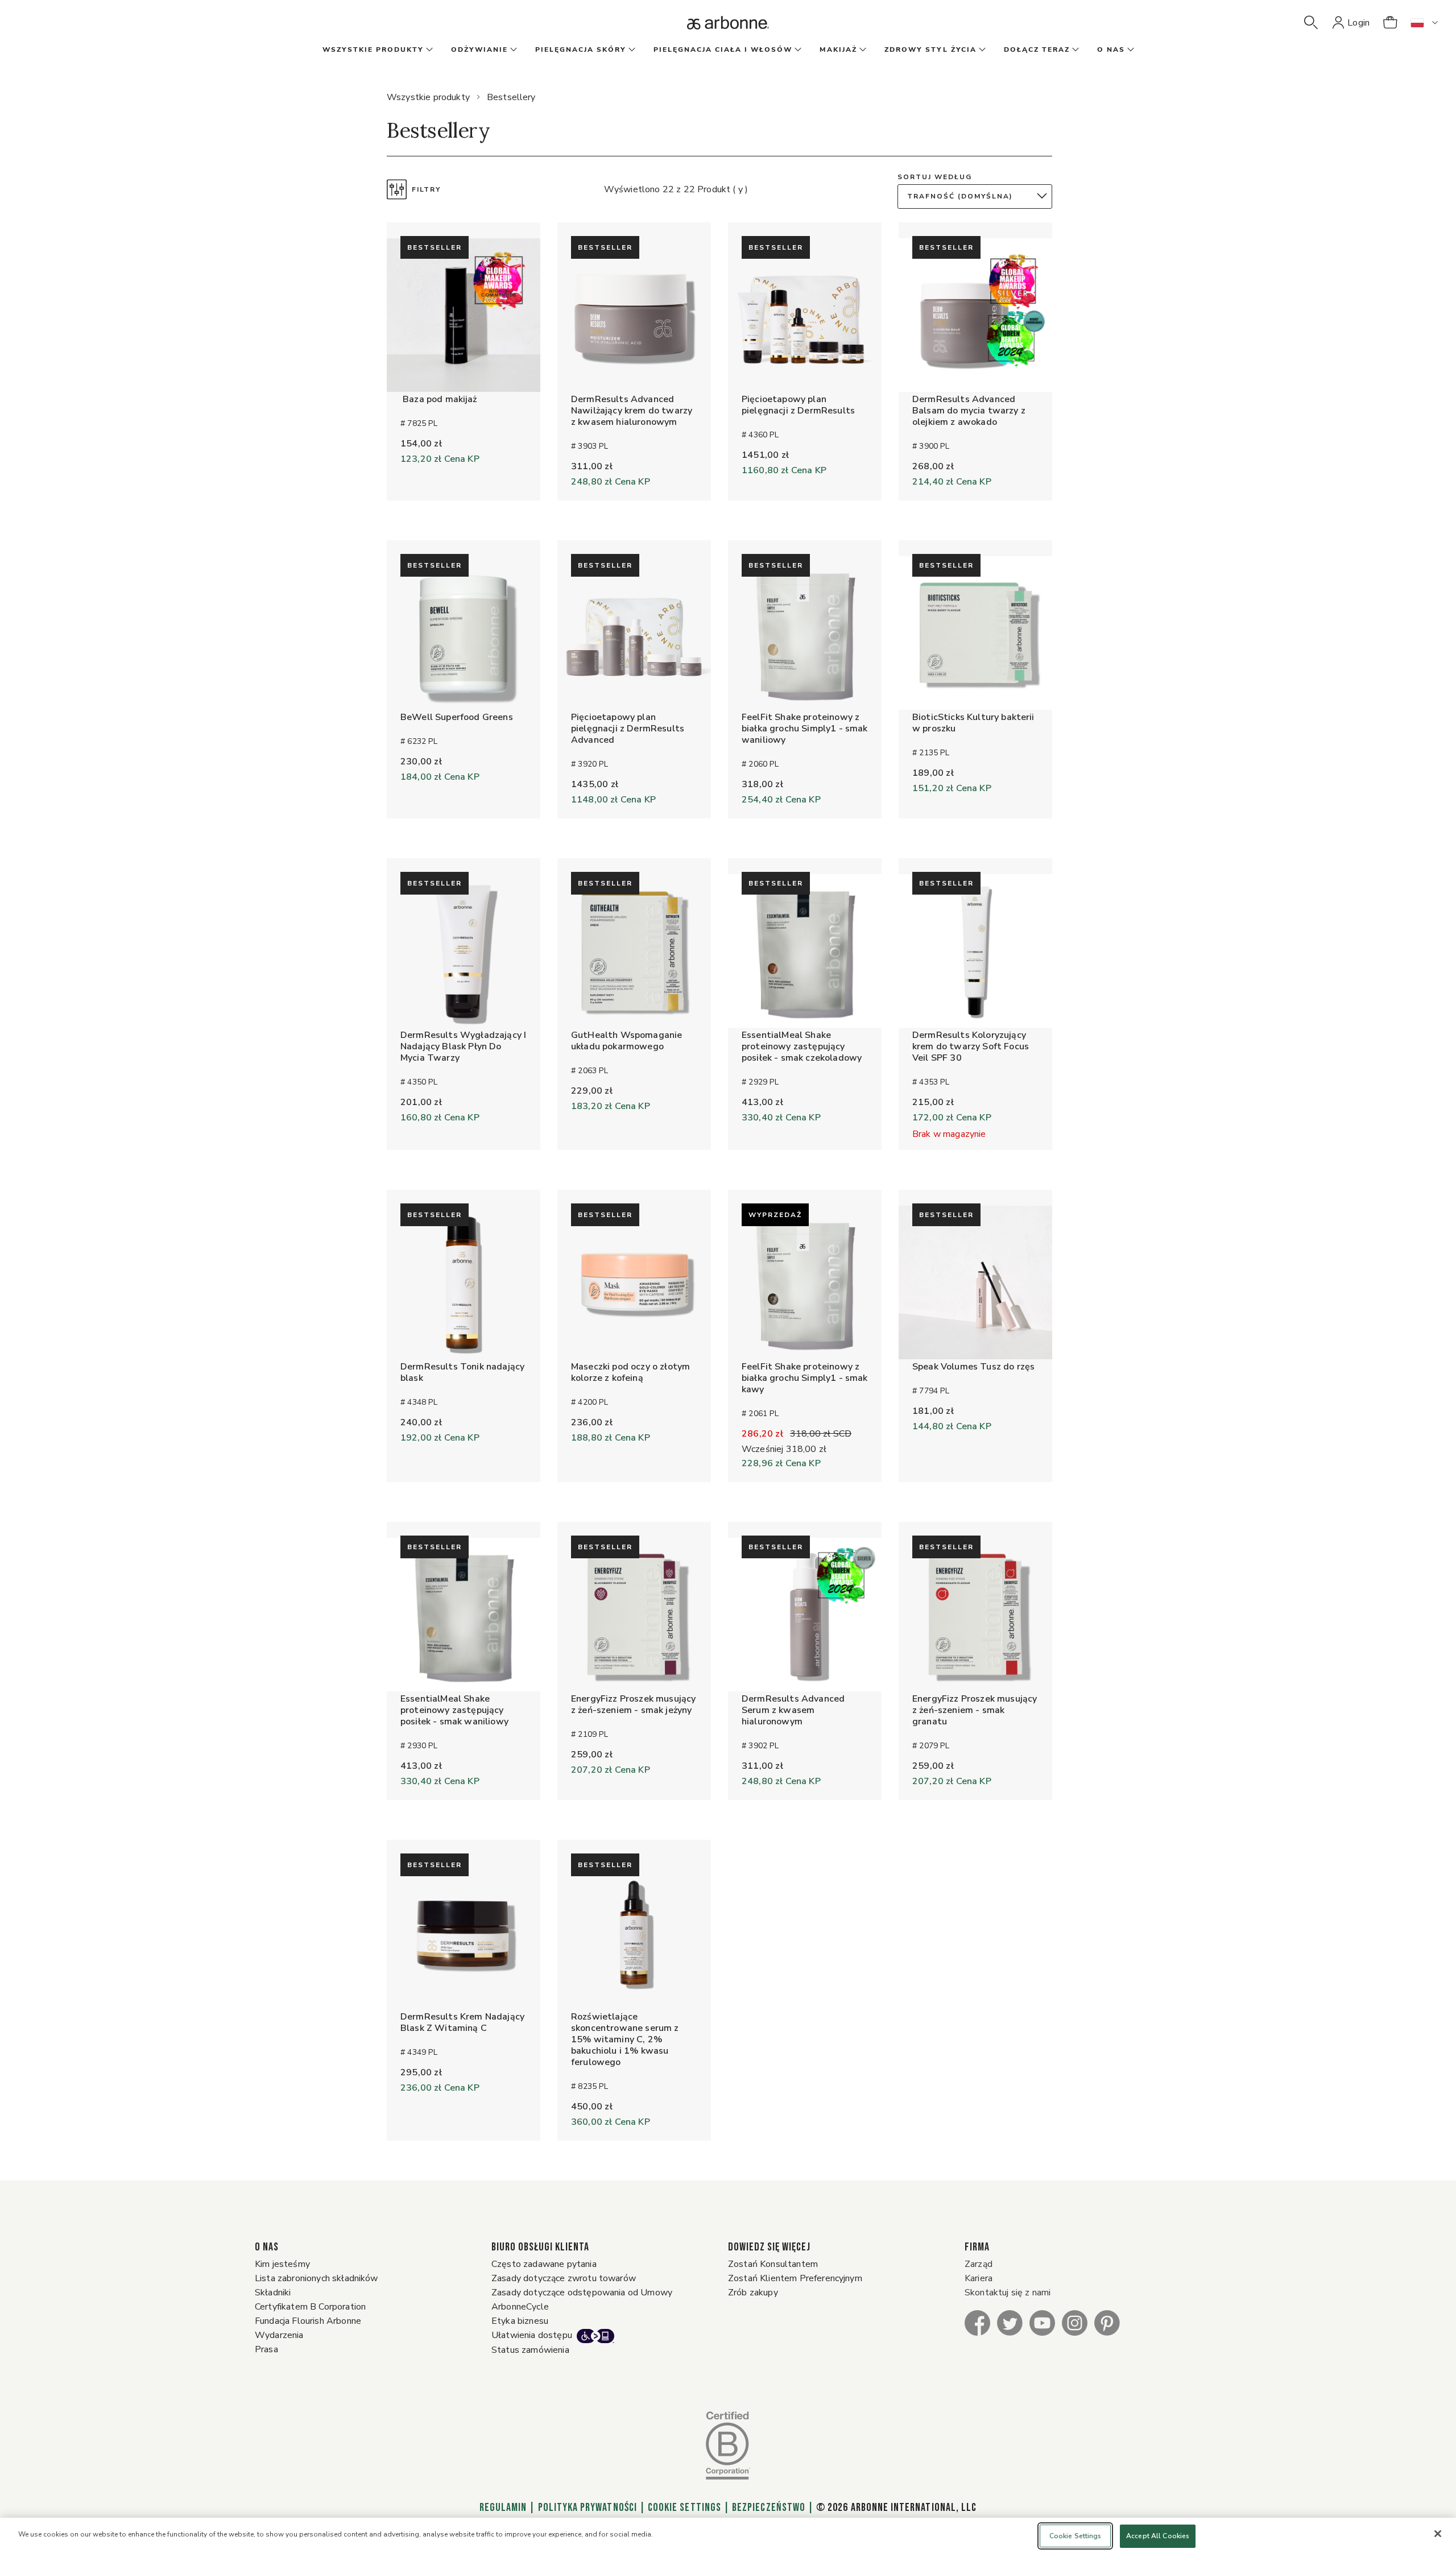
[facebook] (977, 2322)
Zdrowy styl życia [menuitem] (930, 49)
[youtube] (1042, 2322)
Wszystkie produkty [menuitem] (373, 49)
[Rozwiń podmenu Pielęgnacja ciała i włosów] (797, 50)
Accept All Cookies (1158, 2536)
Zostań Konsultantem (773, 2264)
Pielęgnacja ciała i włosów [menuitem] (723, 49)
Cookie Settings (684, 2508)
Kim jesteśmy (282, 2264)
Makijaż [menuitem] (838, 49)
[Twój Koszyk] (1390, 23)
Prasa (266, 2349)
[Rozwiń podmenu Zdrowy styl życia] (981, 50)
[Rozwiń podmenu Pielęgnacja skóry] (631, 50)
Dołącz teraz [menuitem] (1037, 49)
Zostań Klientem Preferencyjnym (795, 2278)
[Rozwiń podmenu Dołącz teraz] (1074, 50)
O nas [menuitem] (1111, 49)
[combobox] (978, 196)
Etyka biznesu (520, 2321)
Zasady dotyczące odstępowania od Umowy (582, 2293)
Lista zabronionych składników (317, 2278)
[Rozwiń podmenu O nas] (1130, 50)
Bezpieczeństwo (769, 2508)
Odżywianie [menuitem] (479, 49)
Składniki (273, 2293)
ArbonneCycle (520, 2307)
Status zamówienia (530, 2350)
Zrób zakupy (753, 2293)
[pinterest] (1107, 2322)
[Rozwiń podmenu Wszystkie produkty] (428, 50)
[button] (1311, 23)
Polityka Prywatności (588, 2508)
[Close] (1438, 2534)
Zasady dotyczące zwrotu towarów (564, 2278)
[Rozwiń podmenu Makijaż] (862, 50)
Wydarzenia (279, 2335)
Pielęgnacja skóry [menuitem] (581, 49)
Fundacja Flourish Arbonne (308, 2321)
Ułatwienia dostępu (532, 2335)
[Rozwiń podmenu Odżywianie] (512, 50)
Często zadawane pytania (544, 2264)
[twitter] (1010, 2322)
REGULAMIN (503, 2508)
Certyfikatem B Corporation (310, 2307)
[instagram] (1075, 2322)
